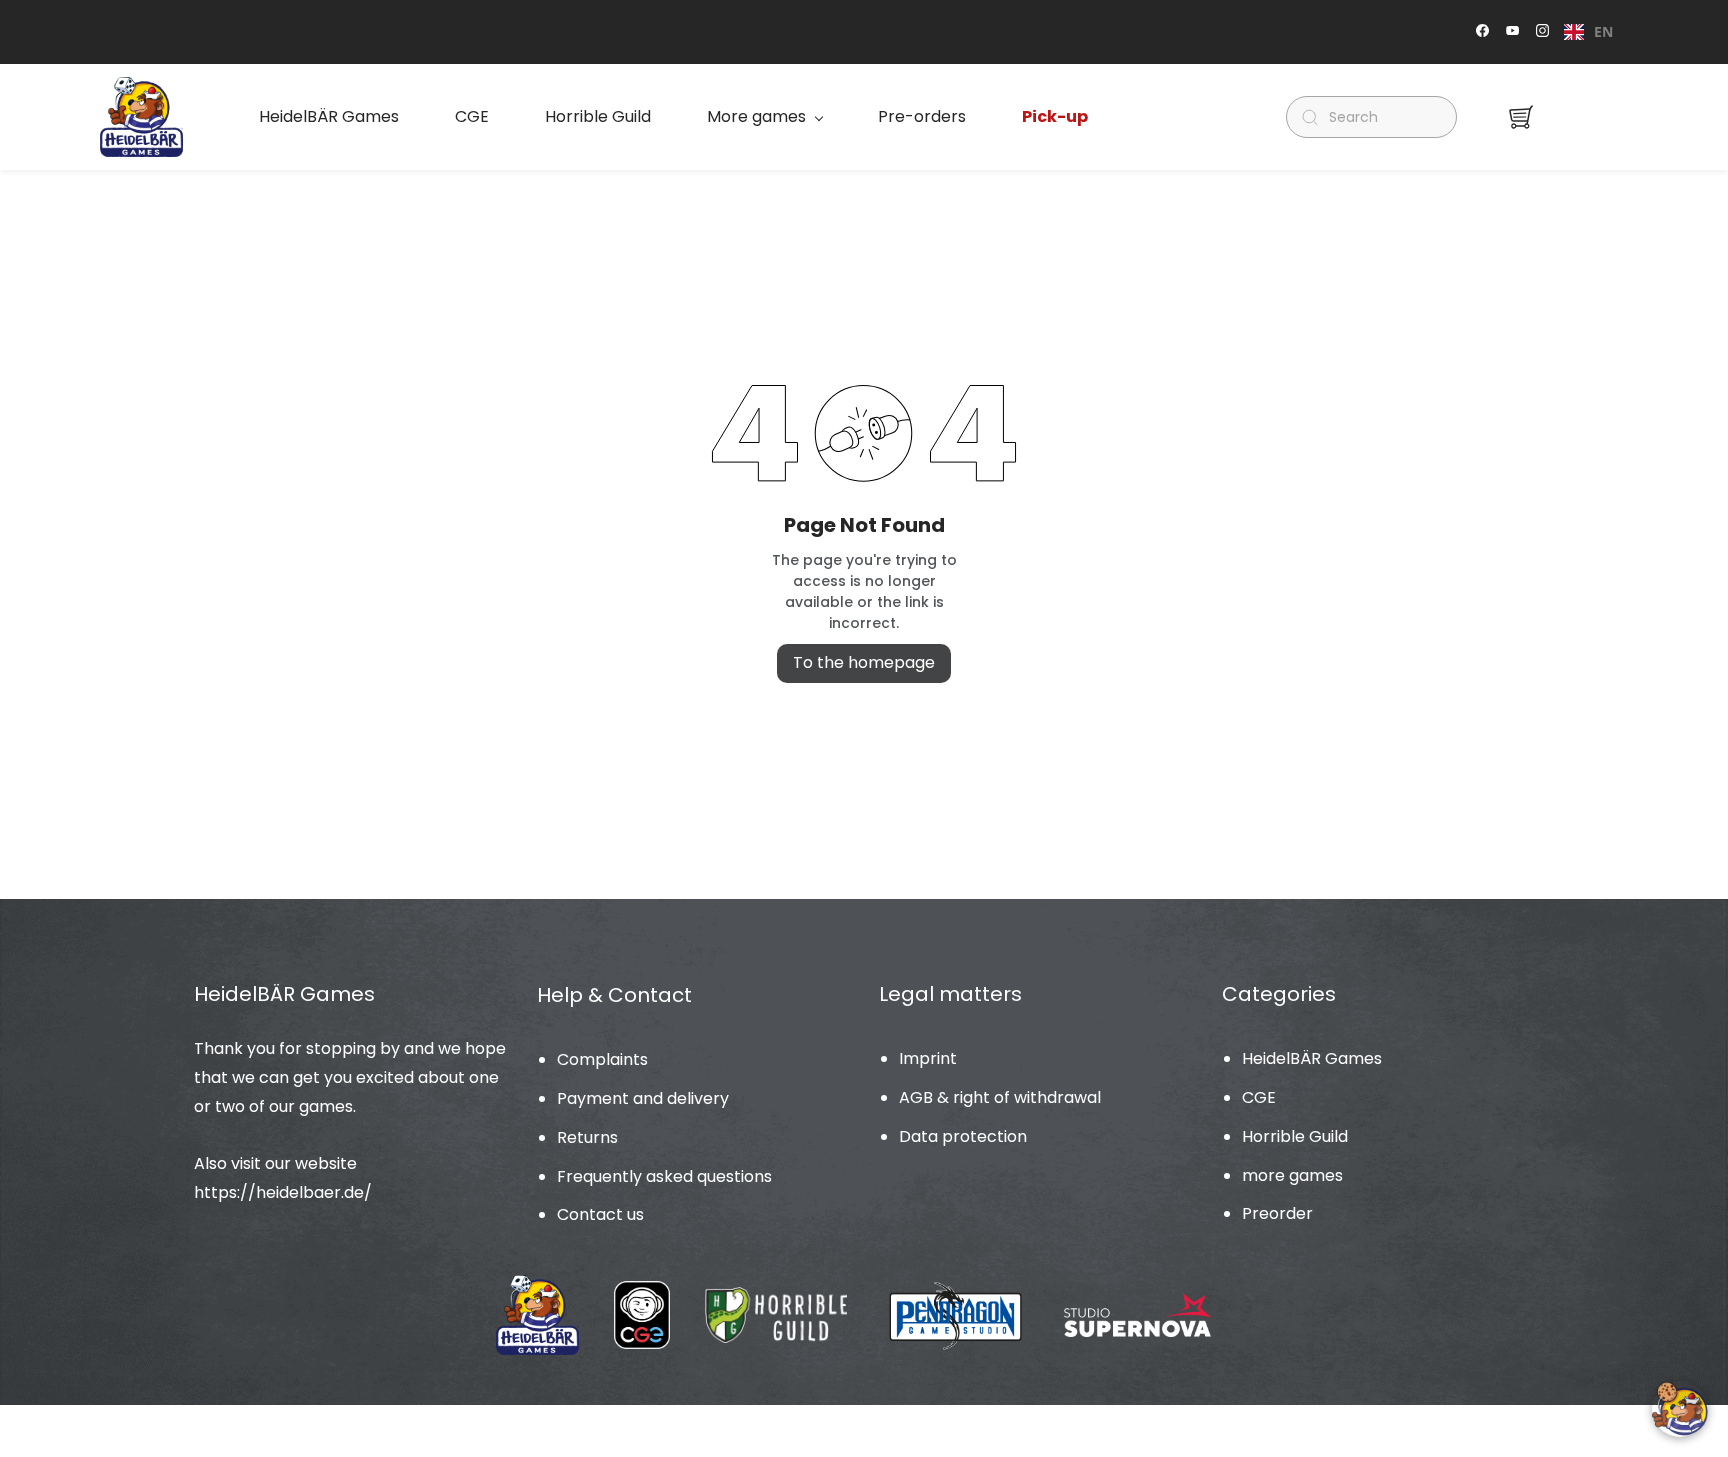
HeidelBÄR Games (1312, 1058)
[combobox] (1588, 32)
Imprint (928, 1058)
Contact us (600, 1214)
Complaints (602, 1059)
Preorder (1277, 1213)
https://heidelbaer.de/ (283, 1192)
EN (1603, 31)
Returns (587, 1137)
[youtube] (1512, 32)
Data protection (963, 1136)
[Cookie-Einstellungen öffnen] (1680, 1409)
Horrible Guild (1295, 1136)
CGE (1259, 1097)
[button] (1521, 117)
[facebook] (1482, 32)
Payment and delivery (643, 1098)
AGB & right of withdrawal (1000, 1097)
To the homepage (864, 662)
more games (1292, 1175)
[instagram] (1542, 32)
